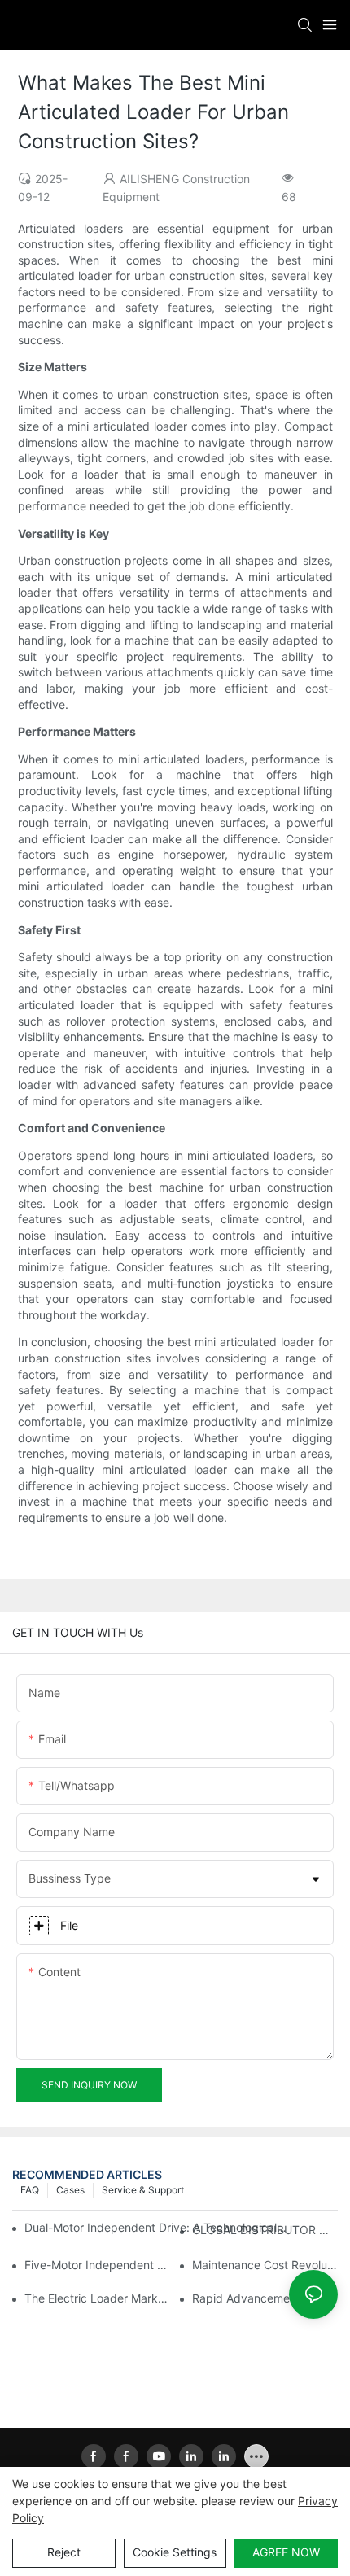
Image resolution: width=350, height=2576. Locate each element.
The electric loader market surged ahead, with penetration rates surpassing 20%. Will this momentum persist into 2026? (97, 2298)
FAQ (30, 2190)
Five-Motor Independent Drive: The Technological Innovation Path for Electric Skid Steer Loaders (97, 2265)
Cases (70, 2190)
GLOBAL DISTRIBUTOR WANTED (265, 2230)
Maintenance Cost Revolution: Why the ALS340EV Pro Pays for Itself (265, 2265)
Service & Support (143, 2190)
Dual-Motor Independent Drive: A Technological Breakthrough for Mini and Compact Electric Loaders (156, 2227)
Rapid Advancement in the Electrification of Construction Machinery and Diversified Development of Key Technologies (265, 2298)
